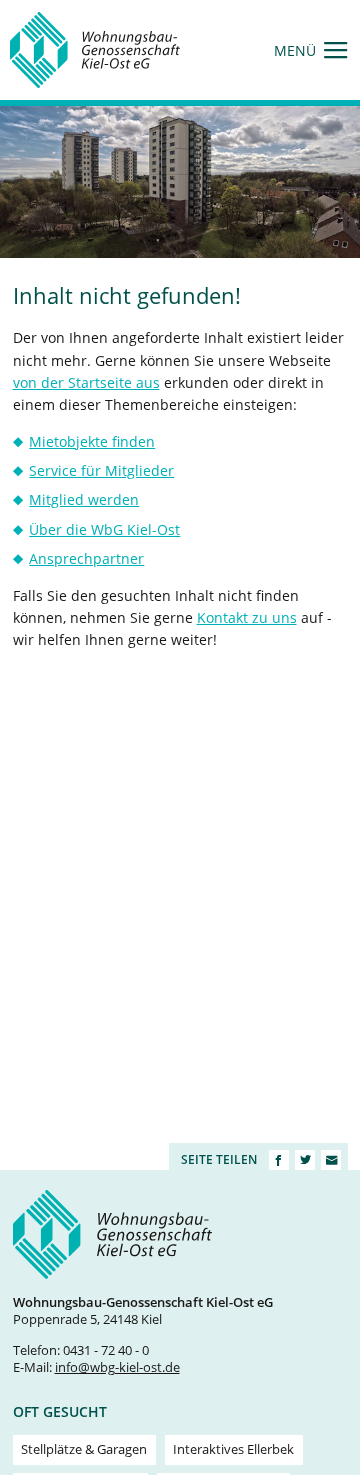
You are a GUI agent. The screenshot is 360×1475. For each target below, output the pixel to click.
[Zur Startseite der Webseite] (95, 50)
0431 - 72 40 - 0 (106, 1350)
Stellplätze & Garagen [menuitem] (84, 1449)
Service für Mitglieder (101, 470)
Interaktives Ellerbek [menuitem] (233, 1449)
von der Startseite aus (86, 382)
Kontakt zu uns (247, 617)
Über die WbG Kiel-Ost (104, 529)
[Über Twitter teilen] (305, 1160)
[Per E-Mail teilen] (331, 1160)
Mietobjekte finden (92, 441)
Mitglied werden (84, 499)
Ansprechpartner (86, 558)
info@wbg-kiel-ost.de (117, 1367)
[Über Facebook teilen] (279, 1160)
